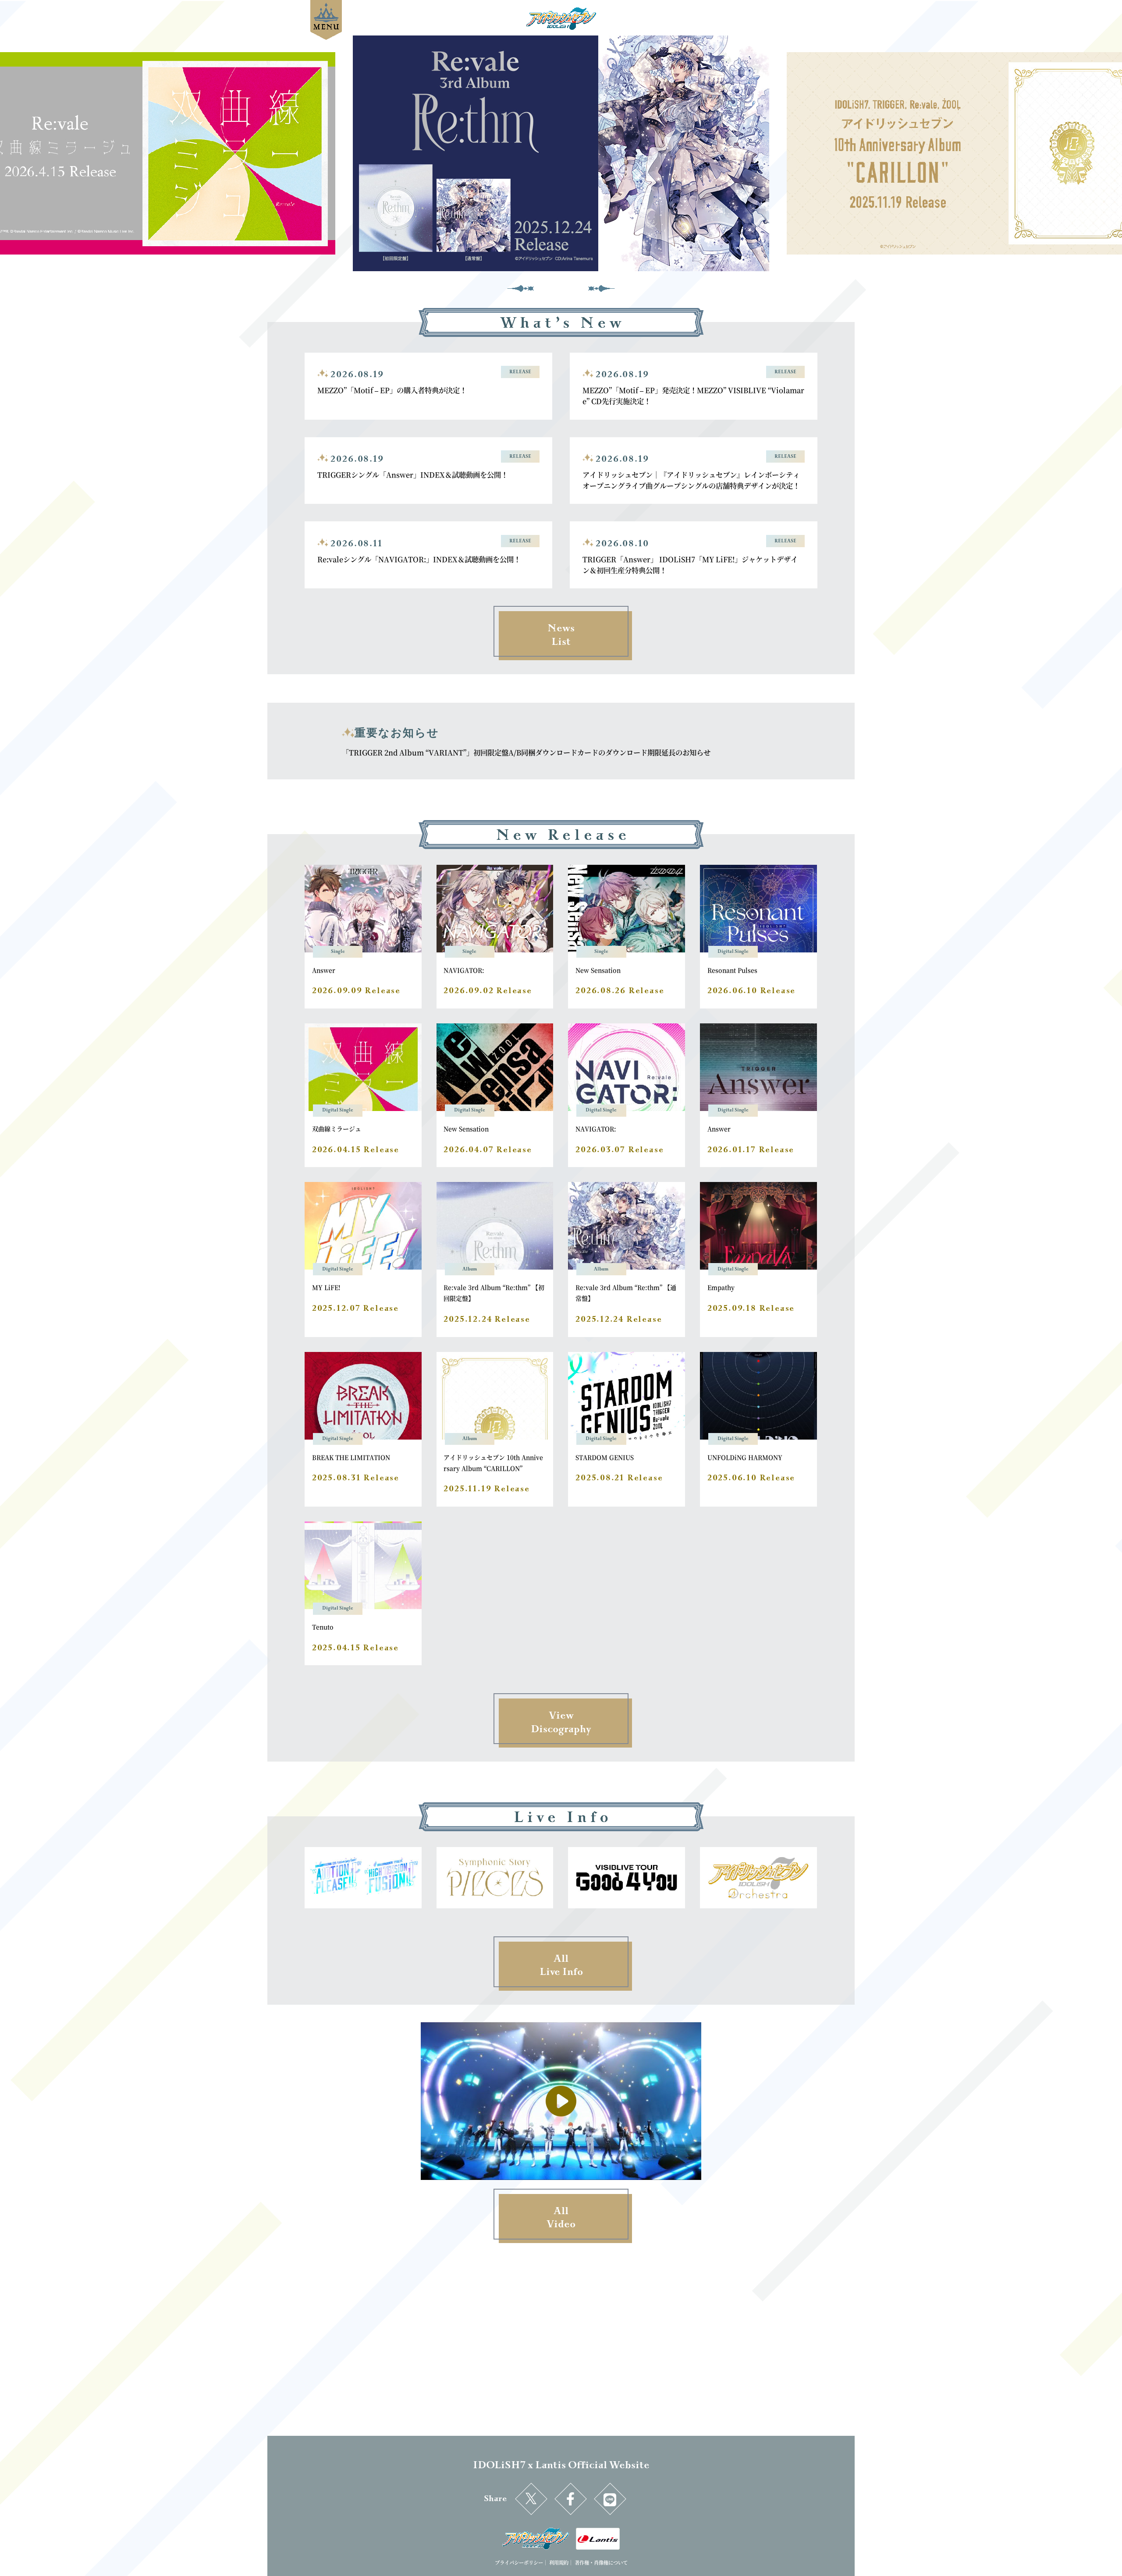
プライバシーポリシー (519, 2562)
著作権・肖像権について (601, 2562)
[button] (520, 288)
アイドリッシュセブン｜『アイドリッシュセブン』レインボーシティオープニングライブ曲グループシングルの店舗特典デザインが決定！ (691, 480)
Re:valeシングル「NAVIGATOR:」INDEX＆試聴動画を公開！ (419, 559)
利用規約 (559, 2562)
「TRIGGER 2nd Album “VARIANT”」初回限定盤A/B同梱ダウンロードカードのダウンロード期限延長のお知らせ (526, 752)
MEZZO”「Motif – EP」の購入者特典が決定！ (392, 390)
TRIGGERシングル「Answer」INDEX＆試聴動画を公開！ (413, 474)
